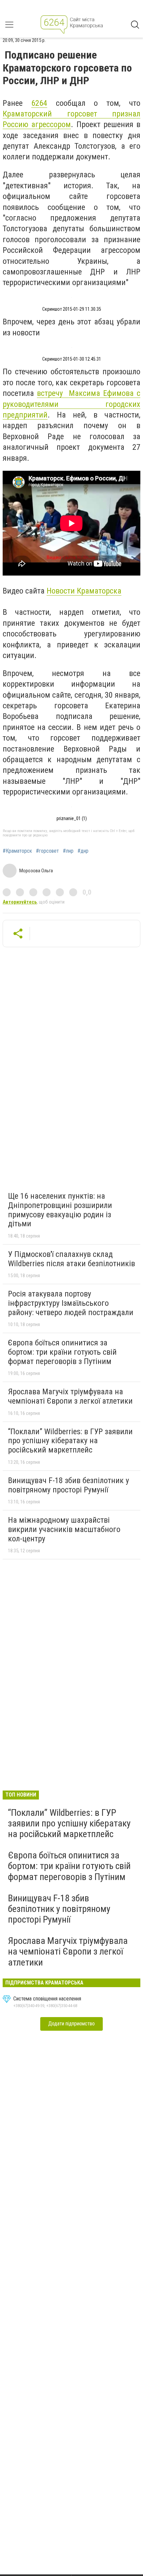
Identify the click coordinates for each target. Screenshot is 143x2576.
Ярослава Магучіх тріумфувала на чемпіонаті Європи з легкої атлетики (70, 1396)
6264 (39, 103)
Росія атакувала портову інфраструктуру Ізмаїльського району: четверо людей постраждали (71, 1303)
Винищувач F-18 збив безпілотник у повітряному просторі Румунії (69, 1485)
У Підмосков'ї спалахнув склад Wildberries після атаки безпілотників (71, 1259)
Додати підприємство (71, 2024)
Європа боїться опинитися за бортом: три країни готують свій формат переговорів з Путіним (62, 1352)
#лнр (68, 851)
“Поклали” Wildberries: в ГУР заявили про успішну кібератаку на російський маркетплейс (70, 1441)
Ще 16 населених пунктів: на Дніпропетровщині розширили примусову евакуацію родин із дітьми (60, 1210)
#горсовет (47, 851)
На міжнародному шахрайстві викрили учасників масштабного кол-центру (64, 1529)
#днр (83, 851)
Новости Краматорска (84, 591)
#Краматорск (17, 851)
